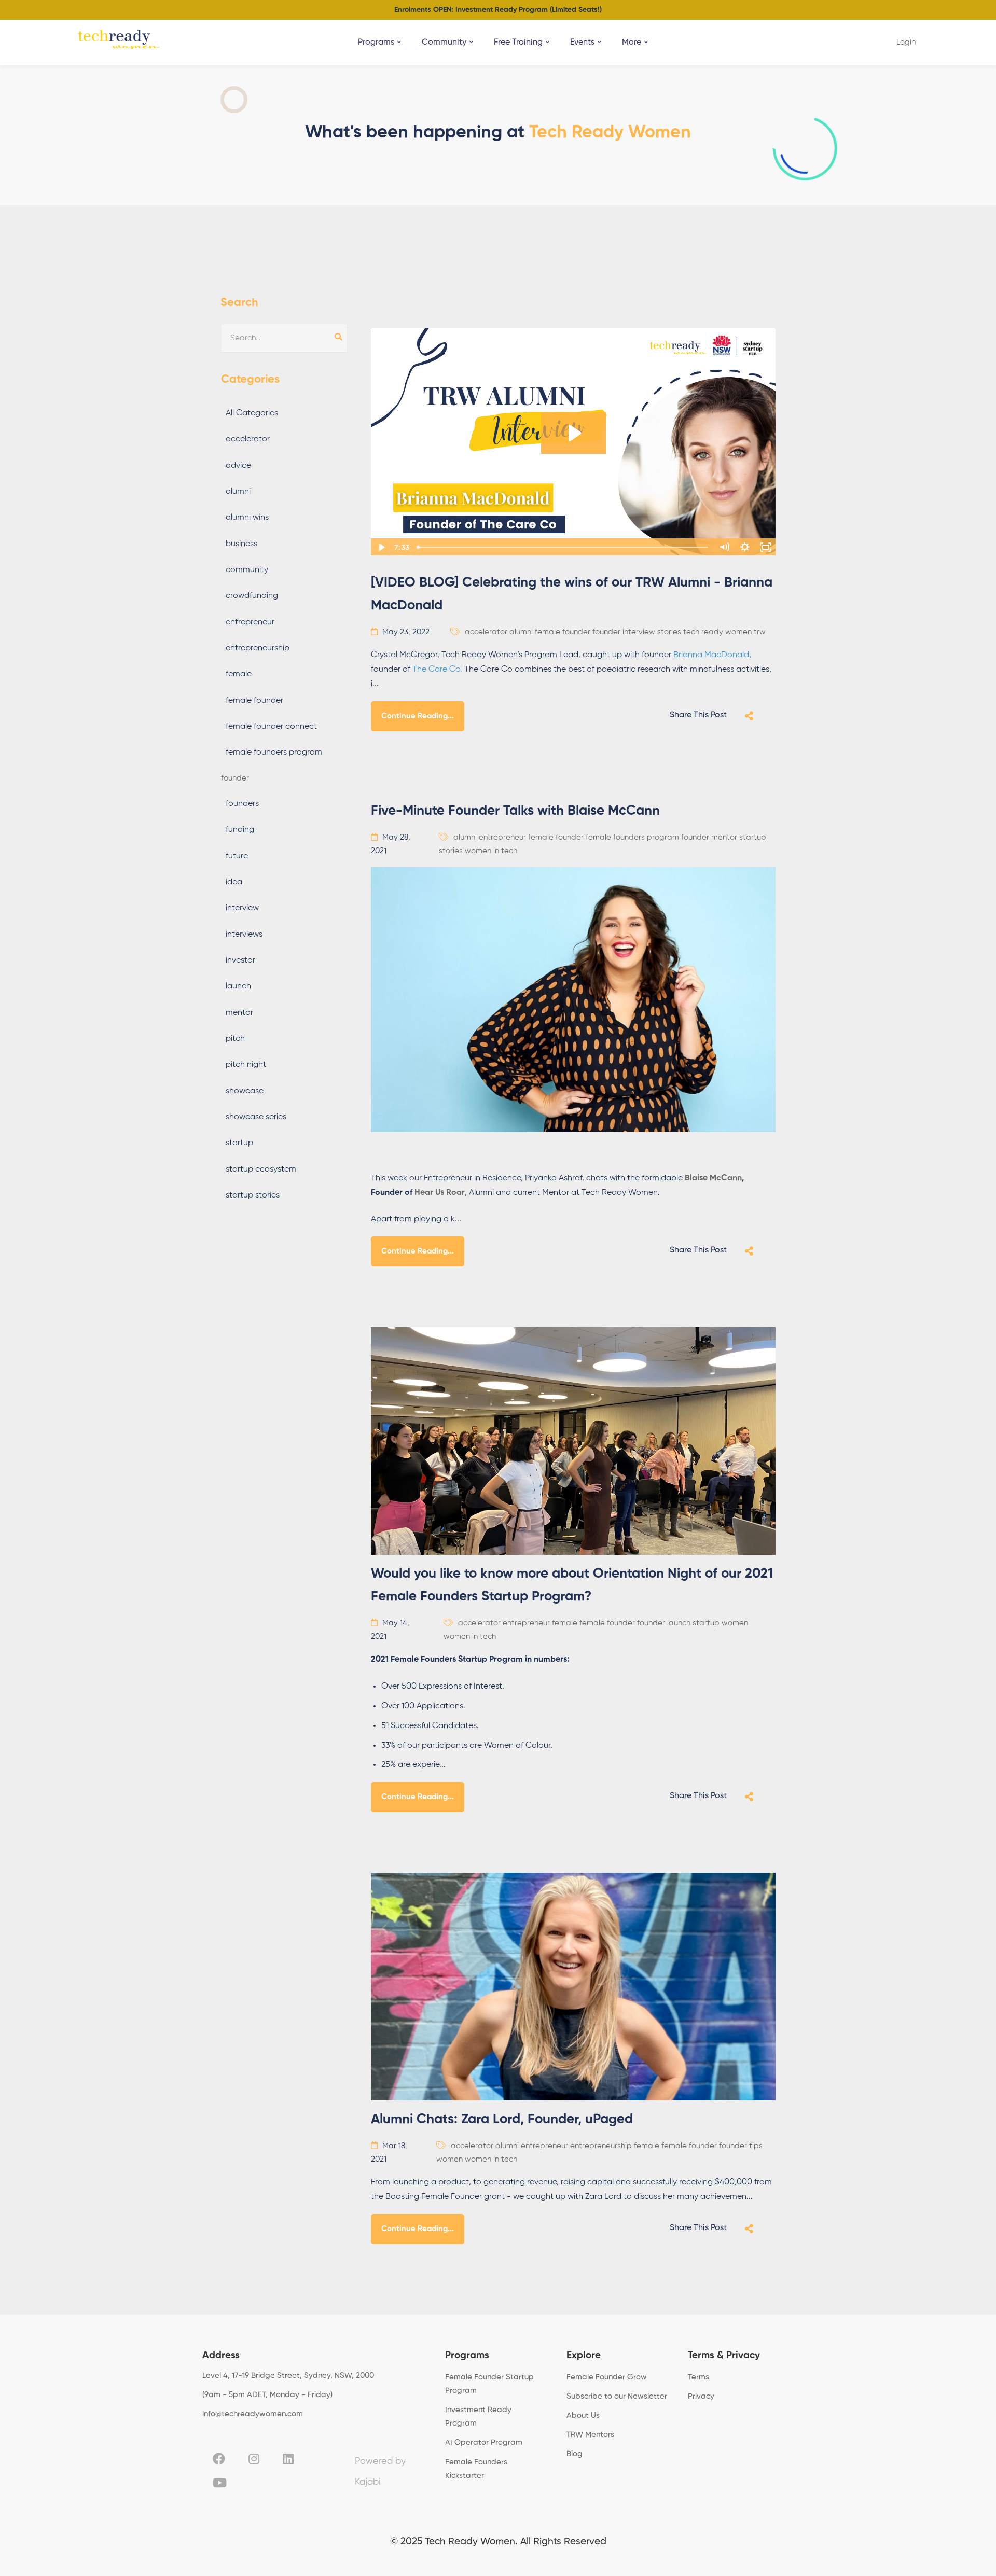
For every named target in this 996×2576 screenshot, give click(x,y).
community (247, 570)
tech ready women (717, 632)
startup (239, 1143)
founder (235, 778)
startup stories (253, 1195)
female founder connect (271, 727)
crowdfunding (252, 596)
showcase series (256, 1117)
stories (669, 632)
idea (234, 882)
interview (242, 908)
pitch (235, 1039)
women (735, 1623)
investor (240, 960)
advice (238, 466)
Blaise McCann (713, 1178)
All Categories (252, 413)
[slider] (563, 547)
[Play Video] (381, 547)
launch (238, 986)
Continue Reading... (418, 716)
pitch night (246, 1065)
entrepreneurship (258, 648)
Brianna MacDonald (711, 655)
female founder (254, 701)
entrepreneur (250, 622)
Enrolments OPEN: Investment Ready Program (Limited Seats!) (498, 10)
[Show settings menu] (745, 547)
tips (756, 2146)
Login (906, 42)
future (237, 856)
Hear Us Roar (440, 1193)
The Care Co (436, 670)
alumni (238, 492)
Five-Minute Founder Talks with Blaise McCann (515, 811)
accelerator (248, 439)
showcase (245, 1091)
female (239, 674)
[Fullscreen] (766, 547)
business (241, 544)
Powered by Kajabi (380, 2472)
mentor (239, 1013)
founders (242, 804)
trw (760, 632)
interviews (244, 935)
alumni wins (247, 518)
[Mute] (724, 547)
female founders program (274, 753)
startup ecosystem (261, 1169)
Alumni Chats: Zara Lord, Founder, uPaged (502, 2120)
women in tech (491, 851)
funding (240, 830)
